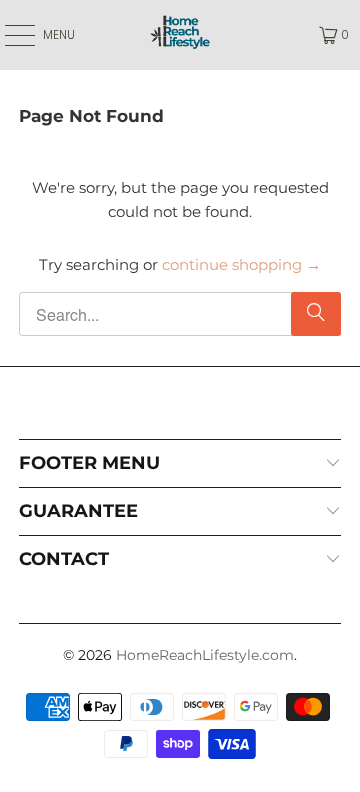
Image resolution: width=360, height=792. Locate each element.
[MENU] (9, 35)
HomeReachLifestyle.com (205, 655)
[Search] (316, 314)
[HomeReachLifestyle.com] (180, 35)
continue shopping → (241, 264)
